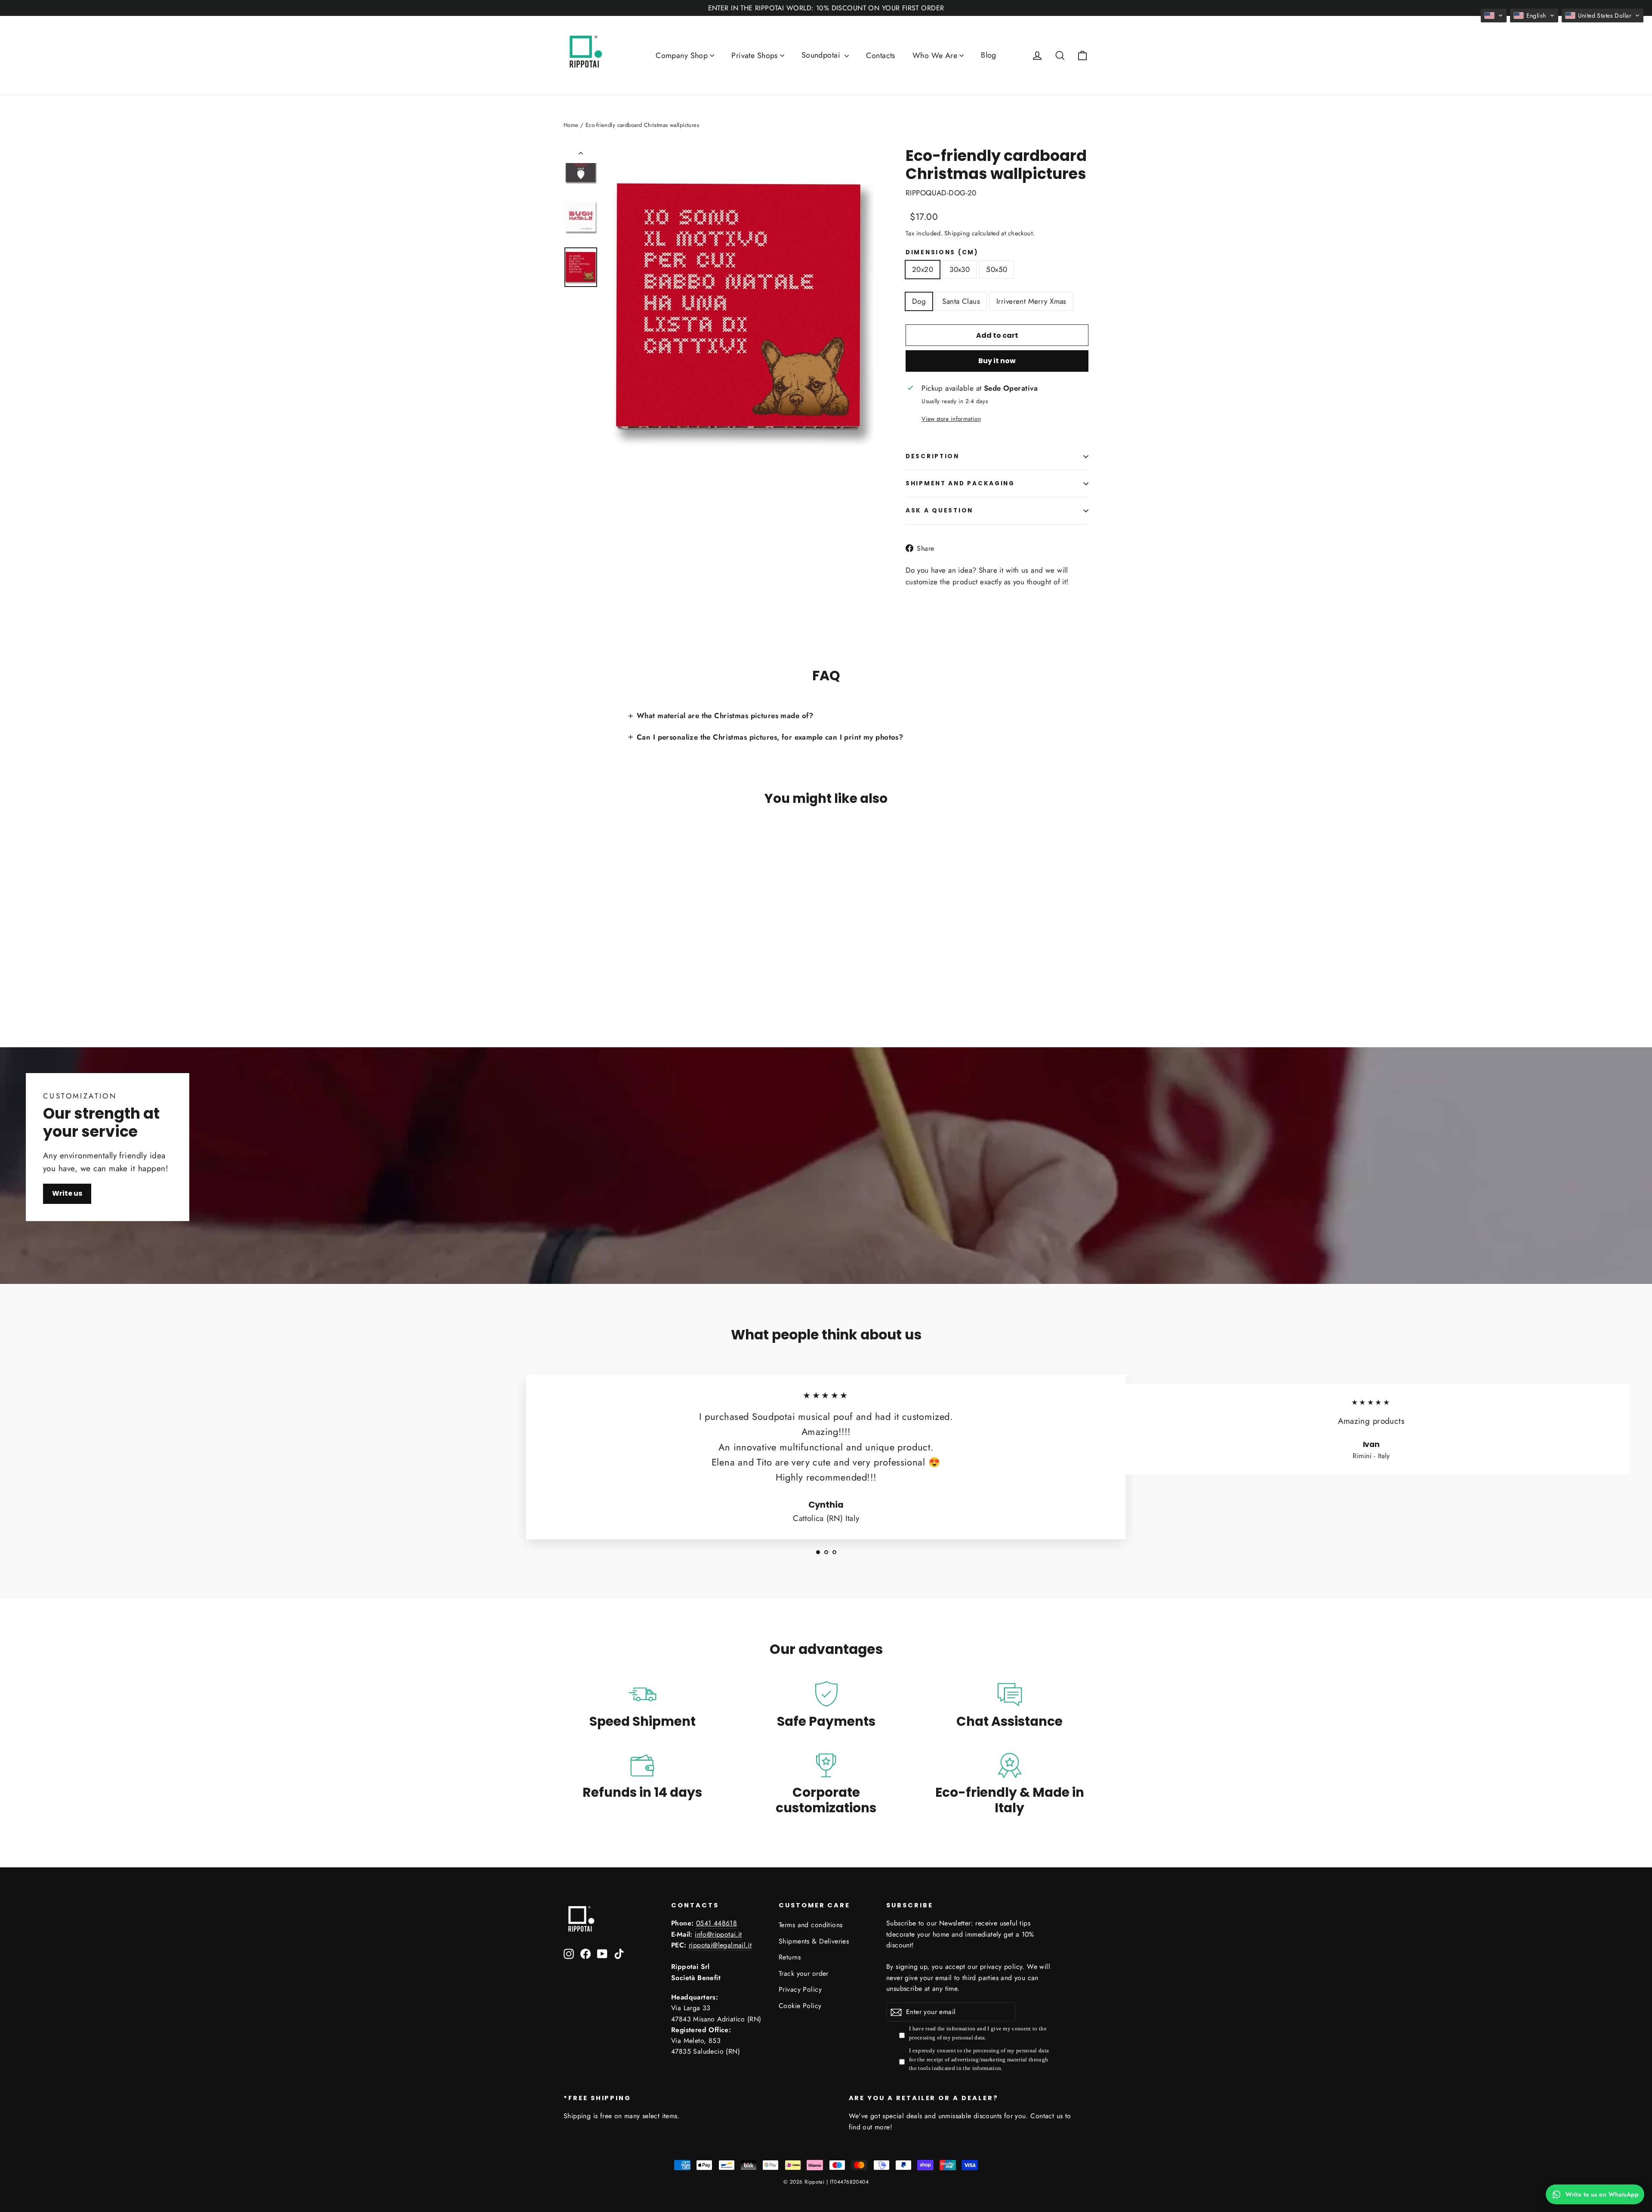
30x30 (960, 269)
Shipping (957, 233)
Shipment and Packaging (960, 483)
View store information (951, 419)
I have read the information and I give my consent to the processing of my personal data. (978, 2033)
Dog (919, 301)
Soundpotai (822, 55)
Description (932, 456)
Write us (67, 1193)
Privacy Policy (800, 1989)
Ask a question (939, 511)
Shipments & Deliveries (814, 1941)
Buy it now (997, 361)
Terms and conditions (811, 1925)
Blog (989, 55)
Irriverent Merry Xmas (1031, 301)
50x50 (997, 269)
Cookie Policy (800, 2006)
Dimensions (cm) (942, 253)
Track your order (804, 1973)
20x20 (923, 269)
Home (571, 125)
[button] (1494, 15)
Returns (790, 1957)
